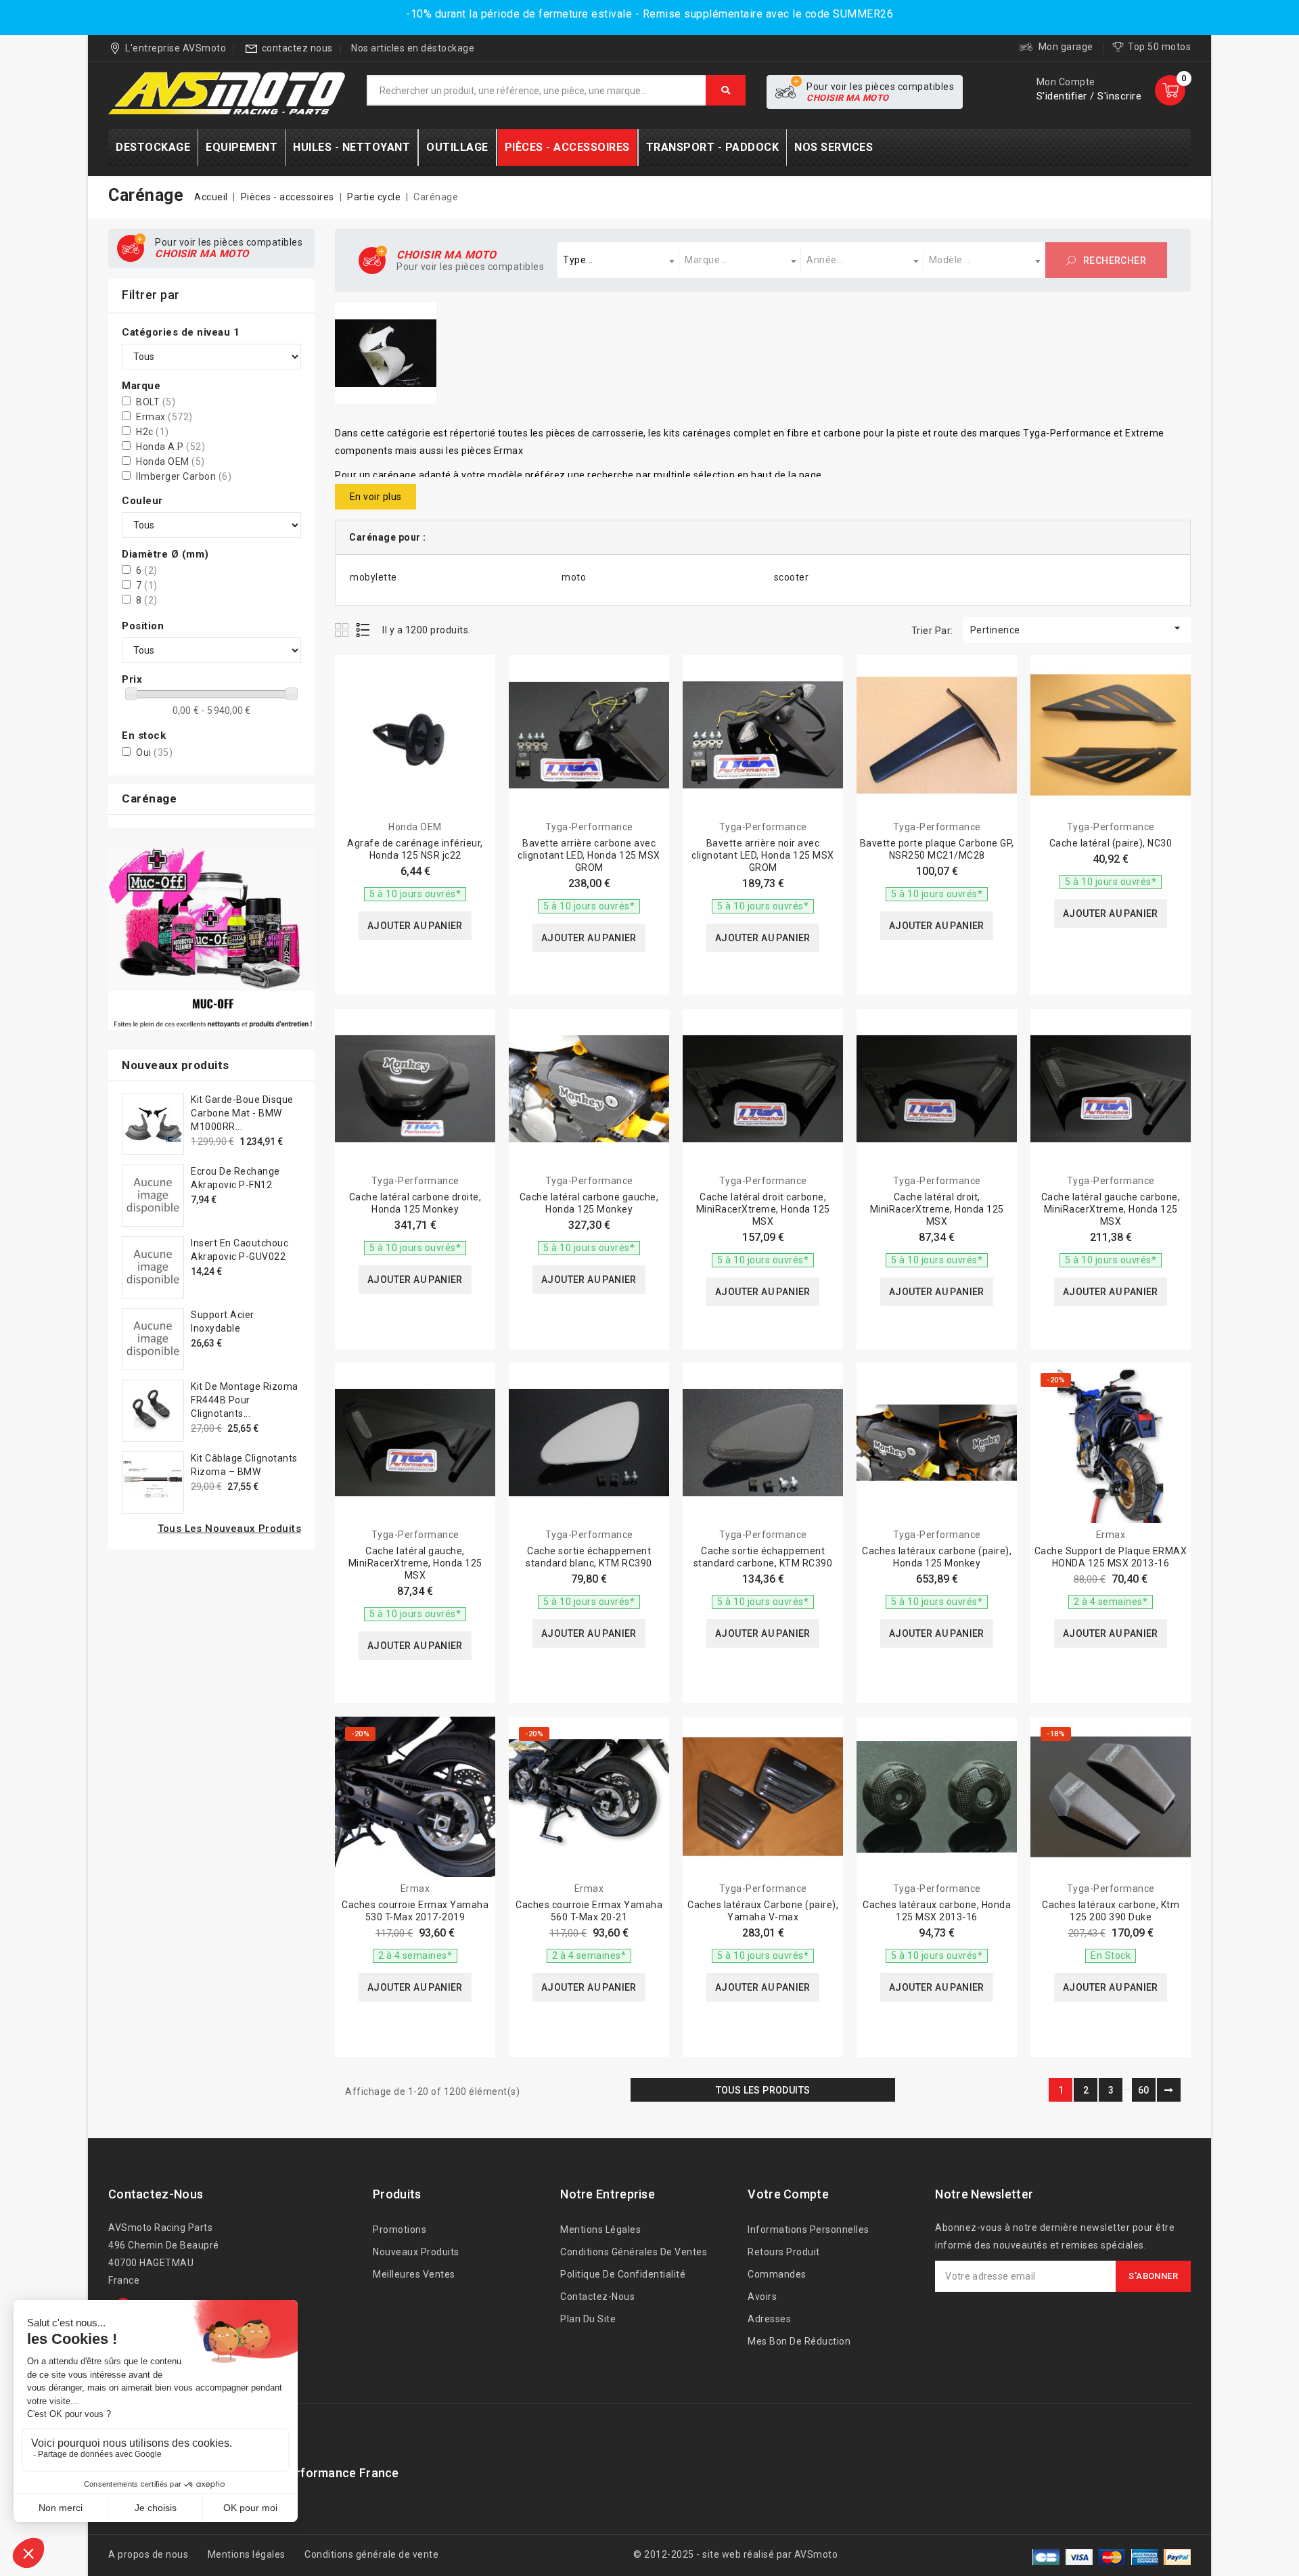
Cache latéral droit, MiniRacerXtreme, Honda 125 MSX (937, 1209)
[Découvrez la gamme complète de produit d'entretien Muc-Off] (211, 940)
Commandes (777, 2274)
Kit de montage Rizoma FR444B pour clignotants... (245, 1400)
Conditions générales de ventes (634, 2252)
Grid (343, 630)
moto (574, 577)
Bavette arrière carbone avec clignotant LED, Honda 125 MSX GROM (589, 855)
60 (1144, 2090)
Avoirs (762, 2297)
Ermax (164, 417)
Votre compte (788, 2194)
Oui (154, 752)
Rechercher (1114, 261)
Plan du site (588, 2319)
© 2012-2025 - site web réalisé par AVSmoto (735, 2554)
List (364, 630)
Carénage (149, 798)
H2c (153, 432)
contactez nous (297, 48)
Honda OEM (170, 461)
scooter (792, 577)
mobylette (373, 577)
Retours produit (784, 2252)
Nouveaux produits (416, 2252)
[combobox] (618, 260)
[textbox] (618, 260)
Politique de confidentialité (623, 2274)
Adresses (769, 2319)
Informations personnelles (808, 2230)
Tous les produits (763, 2090)
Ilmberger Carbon (184, 476)
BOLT (156, 402)
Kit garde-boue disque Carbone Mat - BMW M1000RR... (242, 1113)
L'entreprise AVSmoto (176, 48)
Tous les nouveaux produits (229, 1529)
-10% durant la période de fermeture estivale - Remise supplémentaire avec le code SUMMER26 (649, 14)
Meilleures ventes (414, 2274)
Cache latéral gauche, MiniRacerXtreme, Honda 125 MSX (415, 1563)
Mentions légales (600, 2230)
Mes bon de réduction (799, 2341)
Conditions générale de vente (371, 2554)
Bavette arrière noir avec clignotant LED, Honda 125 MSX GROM (763, 855)
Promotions (400, 2230)
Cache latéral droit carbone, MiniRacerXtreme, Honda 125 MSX (763, 1209)
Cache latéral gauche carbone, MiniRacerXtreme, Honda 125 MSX (1111, 1209)
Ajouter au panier (415, 926)
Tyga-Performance (589, 827)
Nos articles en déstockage (413, 48)
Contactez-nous (156, 2194)
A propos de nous (148, 2554)
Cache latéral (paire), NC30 (1111, 843)
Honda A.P (170, 447)
